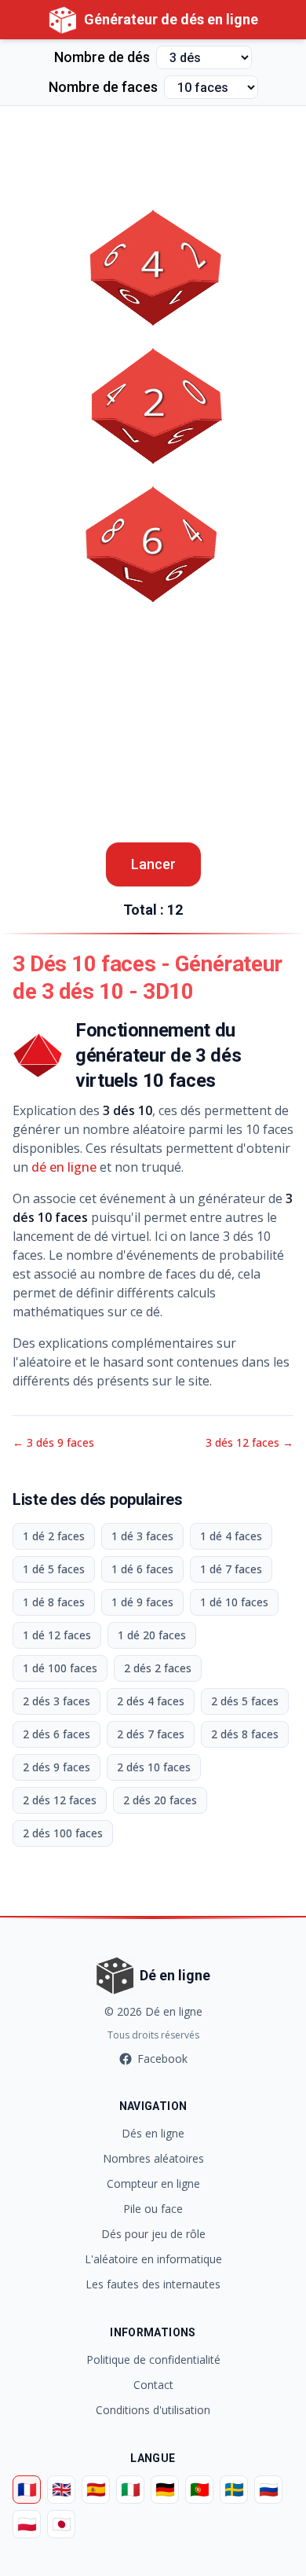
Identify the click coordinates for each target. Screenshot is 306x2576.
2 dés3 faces (56, 1701)
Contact (153, 2385)
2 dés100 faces (63, 1833)
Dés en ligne (153, 2133)
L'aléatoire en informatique (153, 2259)
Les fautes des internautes (153, 2284)
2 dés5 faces (245, 1701)
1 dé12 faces (57, 1635)
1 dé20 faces (152, 1635)
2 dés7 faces (151, 1734)
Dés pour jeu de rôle (153, 2234)
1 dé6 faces (142, 1569)
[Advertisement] (153, 145)
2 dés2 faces (158, 1668)
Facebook (162, 2059)
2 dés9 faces (56, 1767)
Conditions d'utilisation (153, 2410)
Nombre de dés (102, 57)
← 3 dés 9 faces (53, 1442)
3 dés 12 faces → (250, 1442)
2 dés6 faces (56, 1734)
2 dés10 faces (154, 1767)
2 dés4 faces (151, 1701)
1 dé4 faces (231, 1536)
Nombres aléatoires (153, 2158)
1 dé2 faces (54, 1536)
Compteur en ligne (153, 2183)
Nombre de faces (103, 87)
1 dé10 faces (234, 1602)
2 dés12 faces (60, 1800)
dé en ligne (64, 1167)
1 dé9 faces (142, 1602)
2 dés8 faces (245, 1734)
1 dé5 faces (54, 1569)
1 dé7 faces (231, 1569)
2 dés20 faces (160, 1800)
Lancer (153, 864)
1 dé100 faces (60, 1668)
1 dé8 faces (54, 1602)
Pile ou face (153, 2209)
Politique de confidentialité (153, 2359)
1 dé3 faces (142, 1536)
